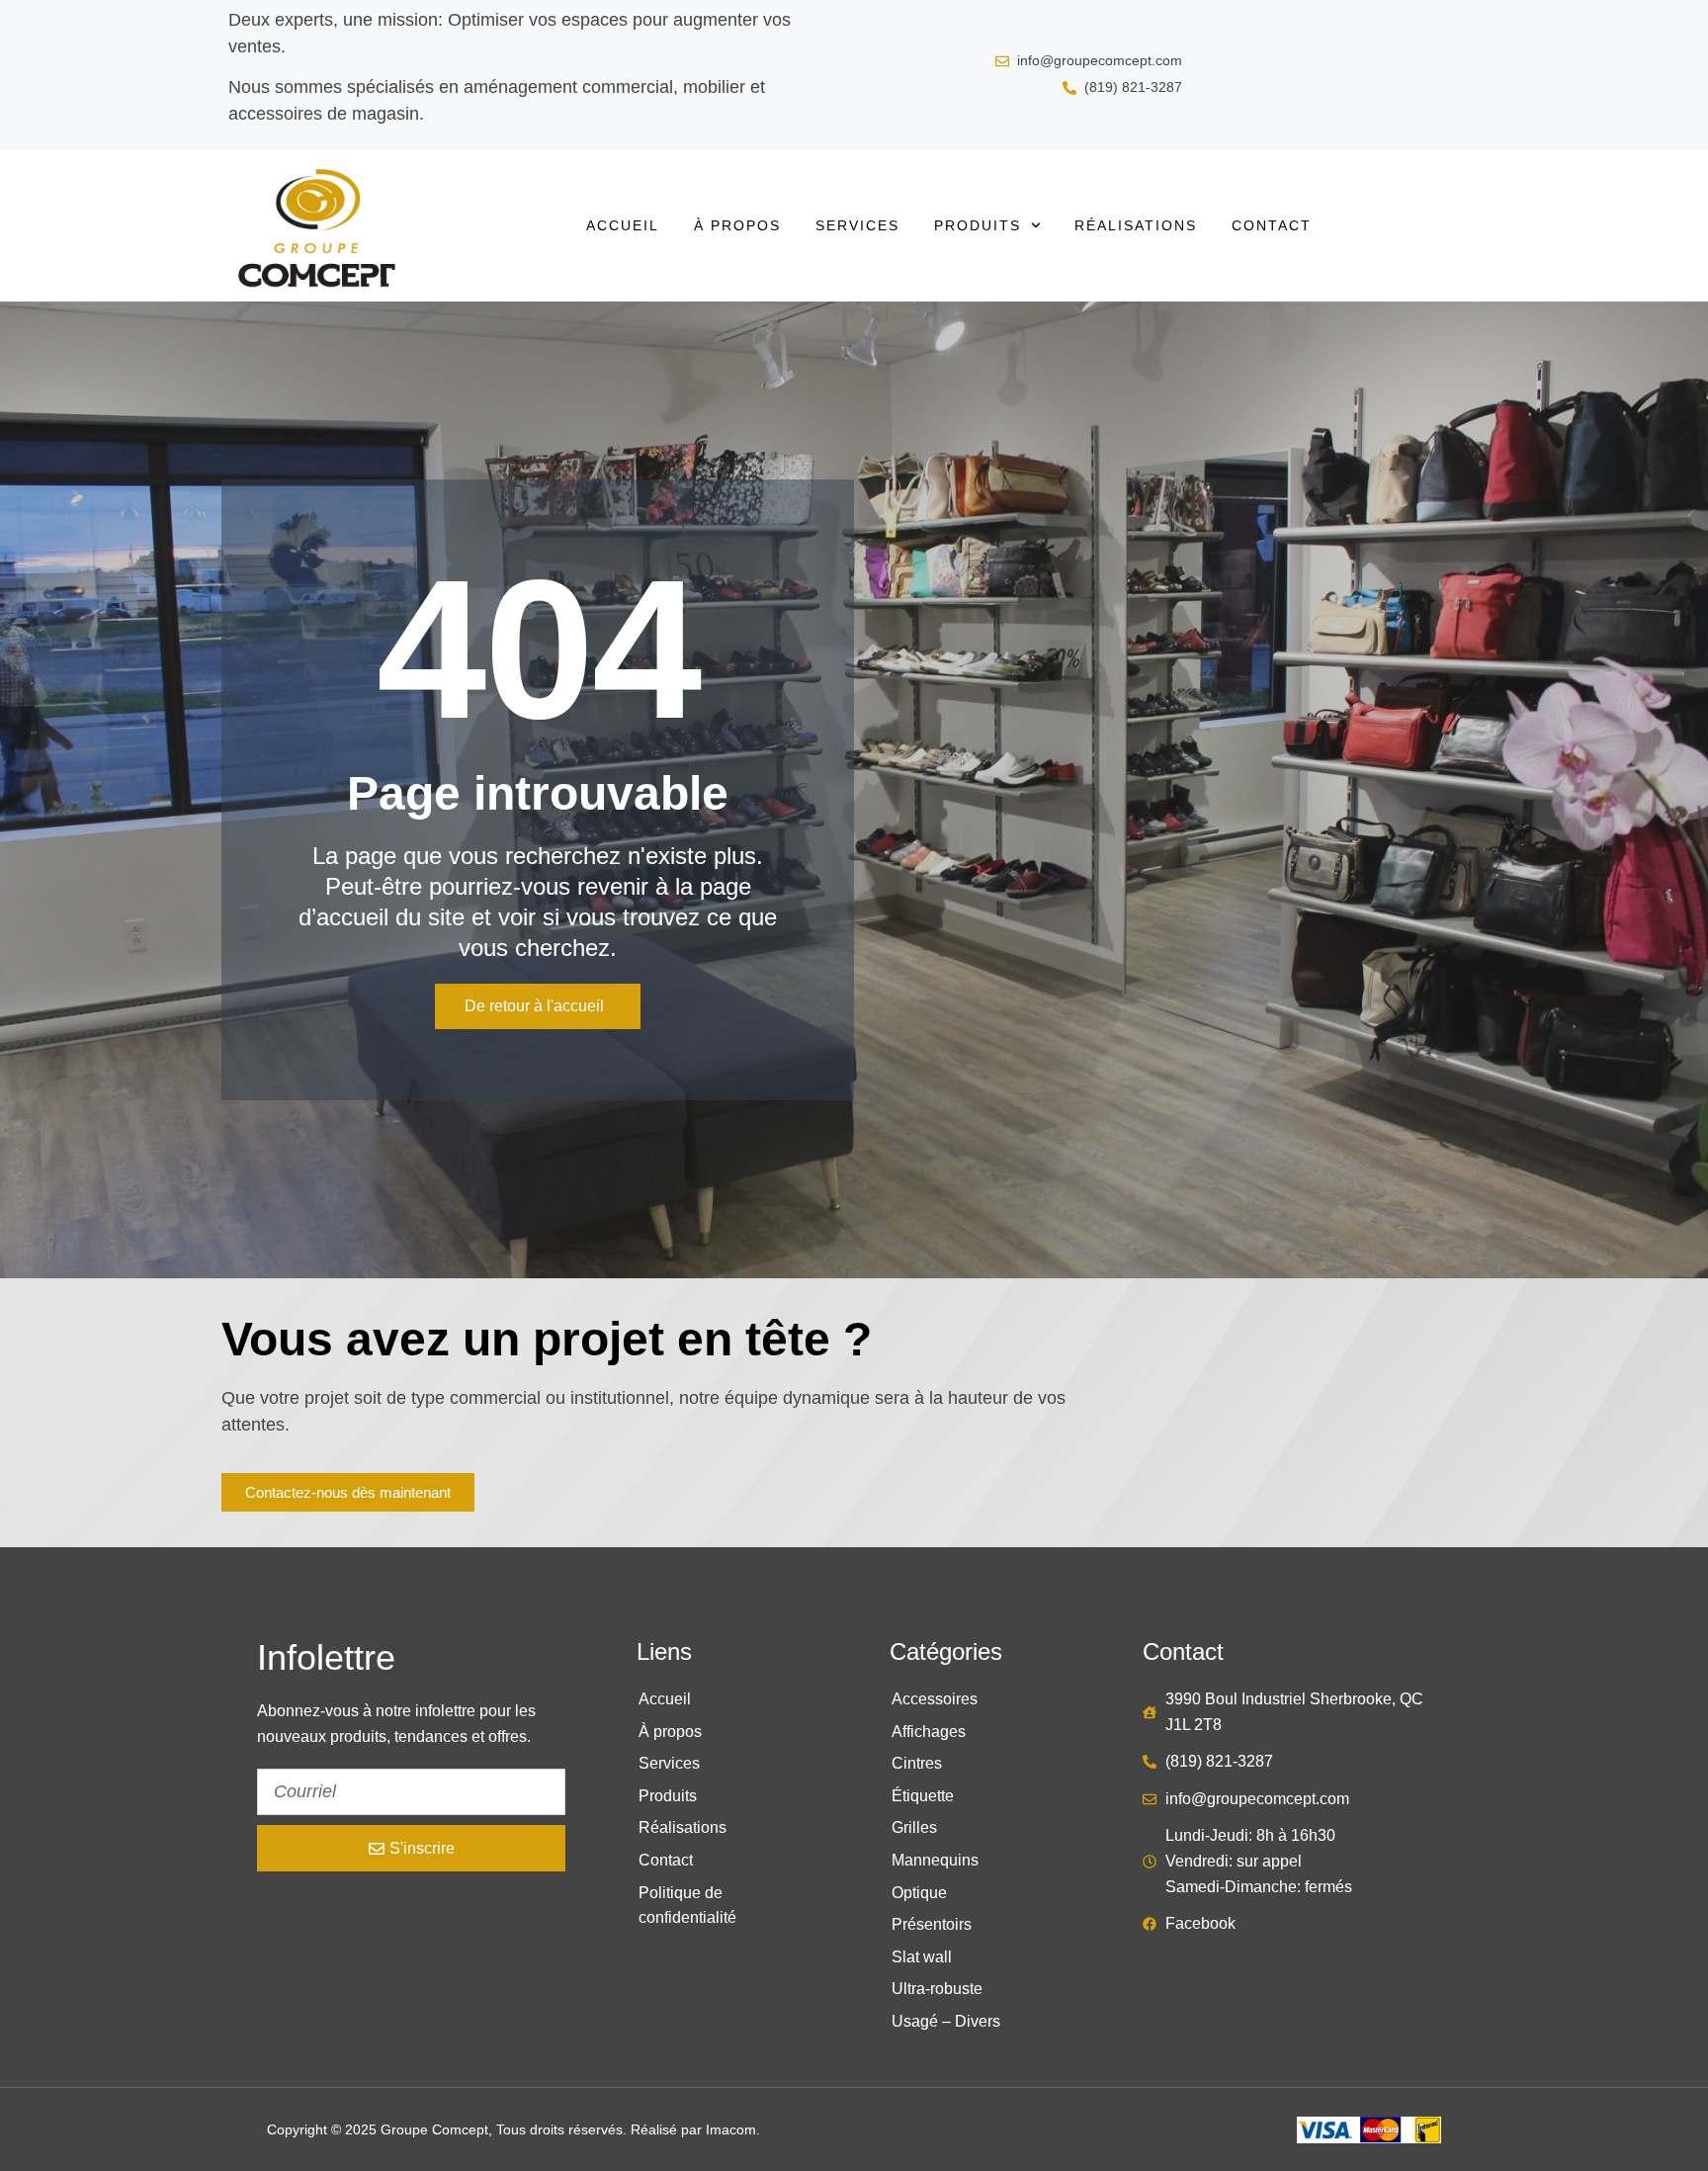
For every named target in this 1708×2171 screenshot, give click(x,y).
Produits (978, 225)
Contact (1272, 225)
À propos (737, 225)
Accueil (623, 225)
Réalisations (1136, 225)
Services (857, 225)
